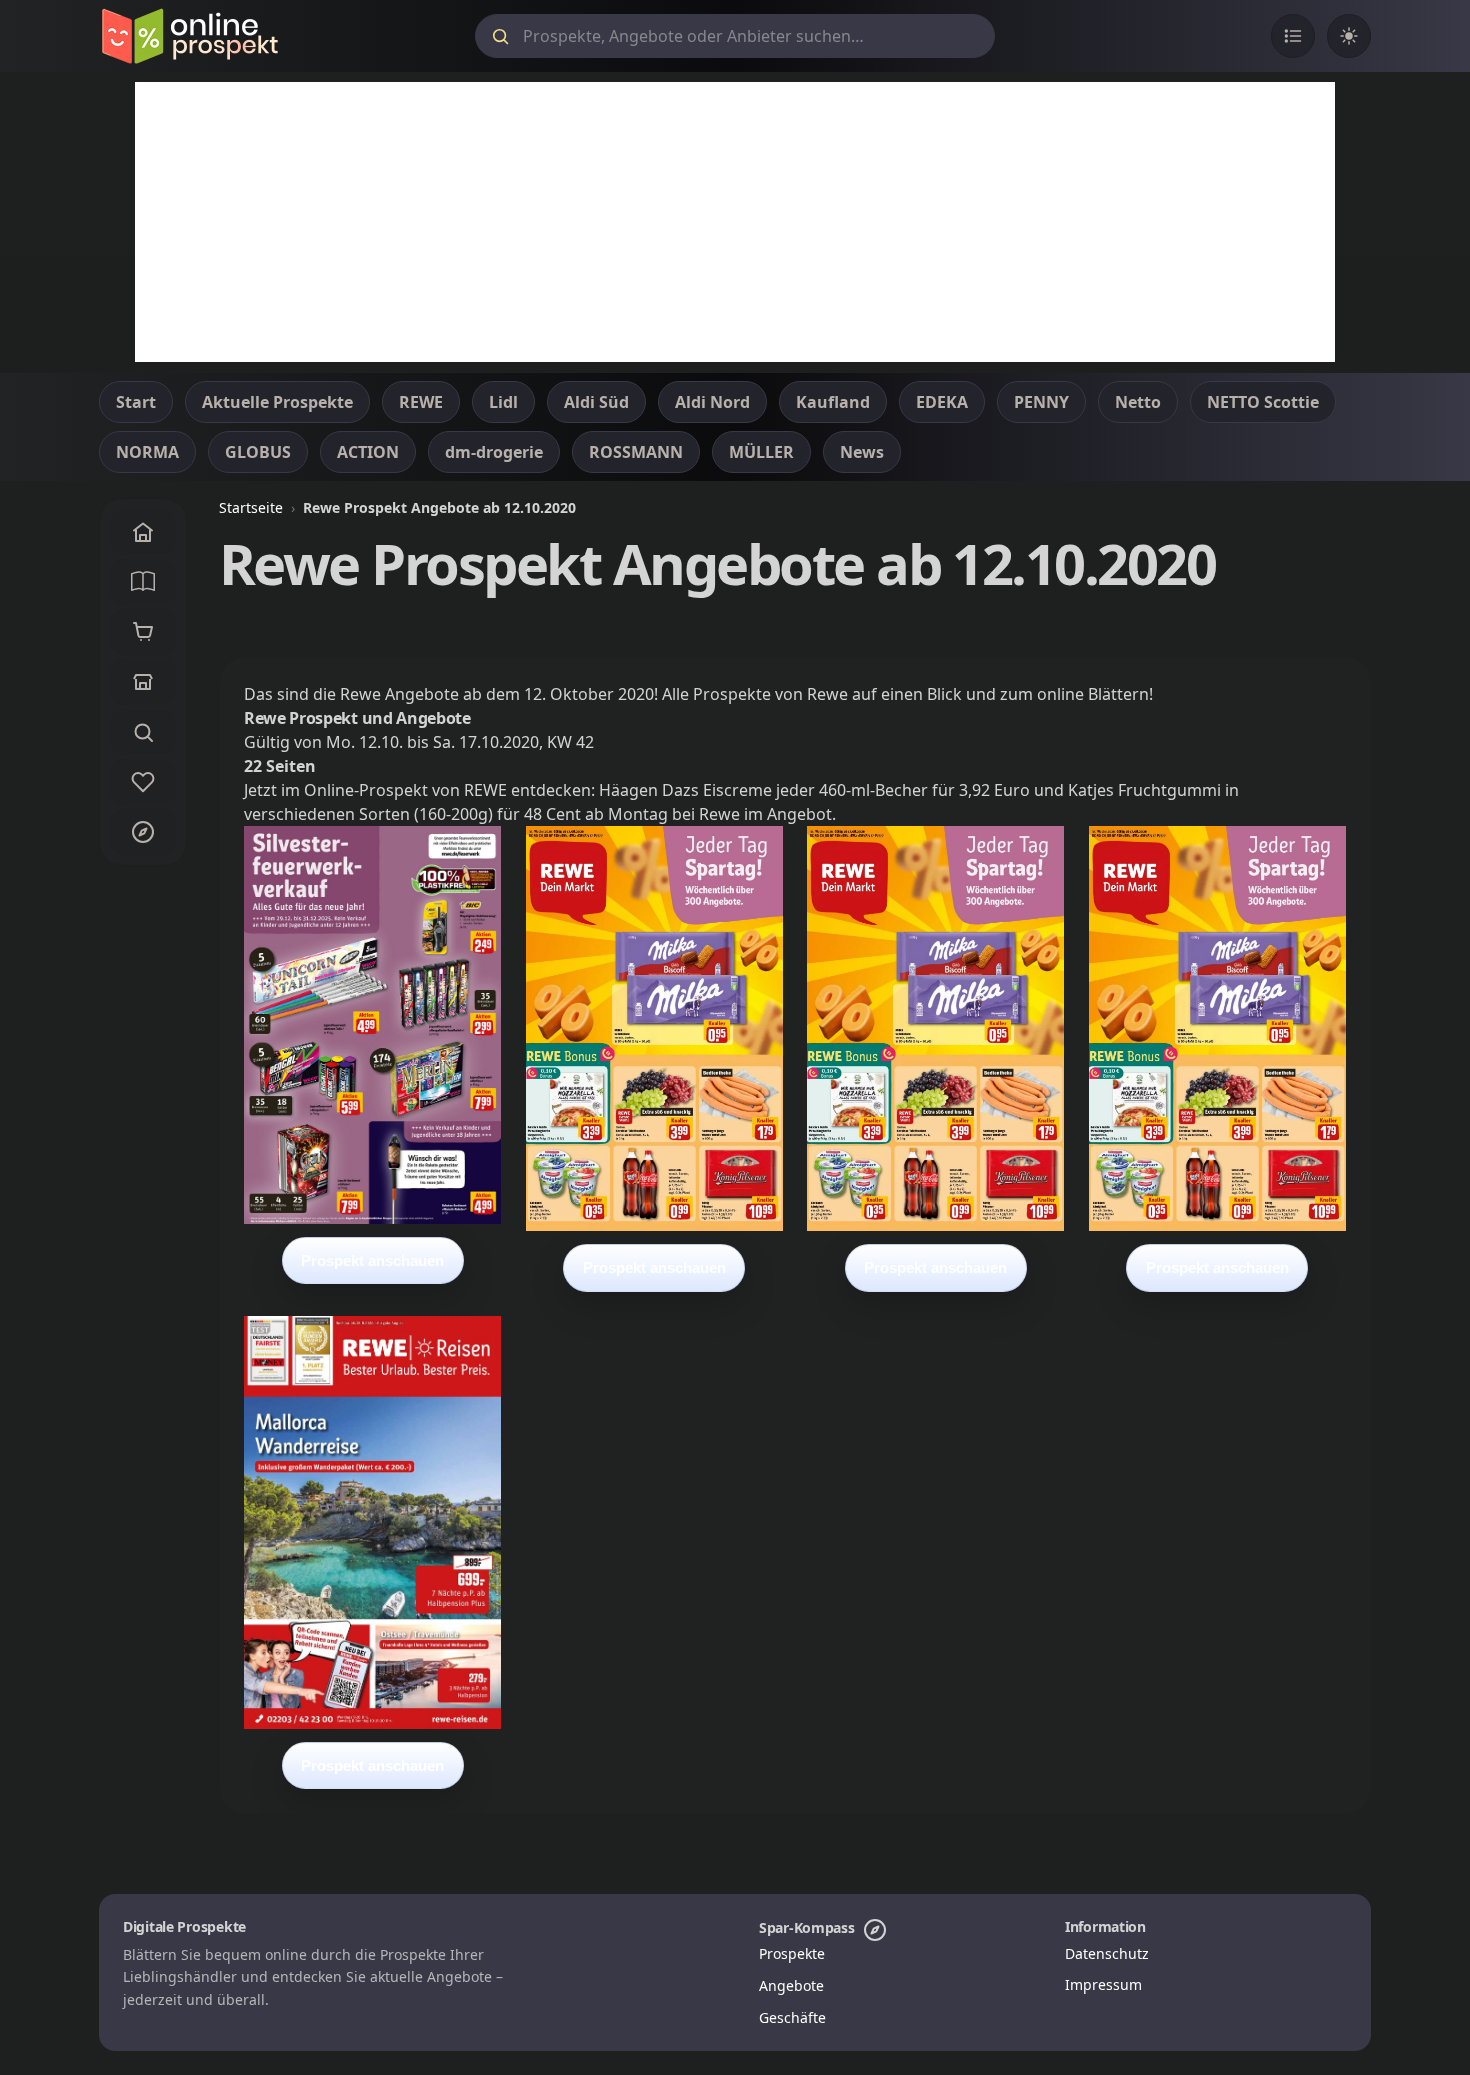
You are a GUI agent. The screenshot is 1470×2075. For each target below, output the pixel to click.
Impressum (1103, 1984)
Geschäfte (792, 2017)
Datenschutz (1107, 1953)
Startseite (251, 507)
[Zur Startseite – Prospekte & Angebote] (189, 36)
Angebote (791, 1985)
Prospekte (792, 1953)
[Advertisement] (735, 222)
